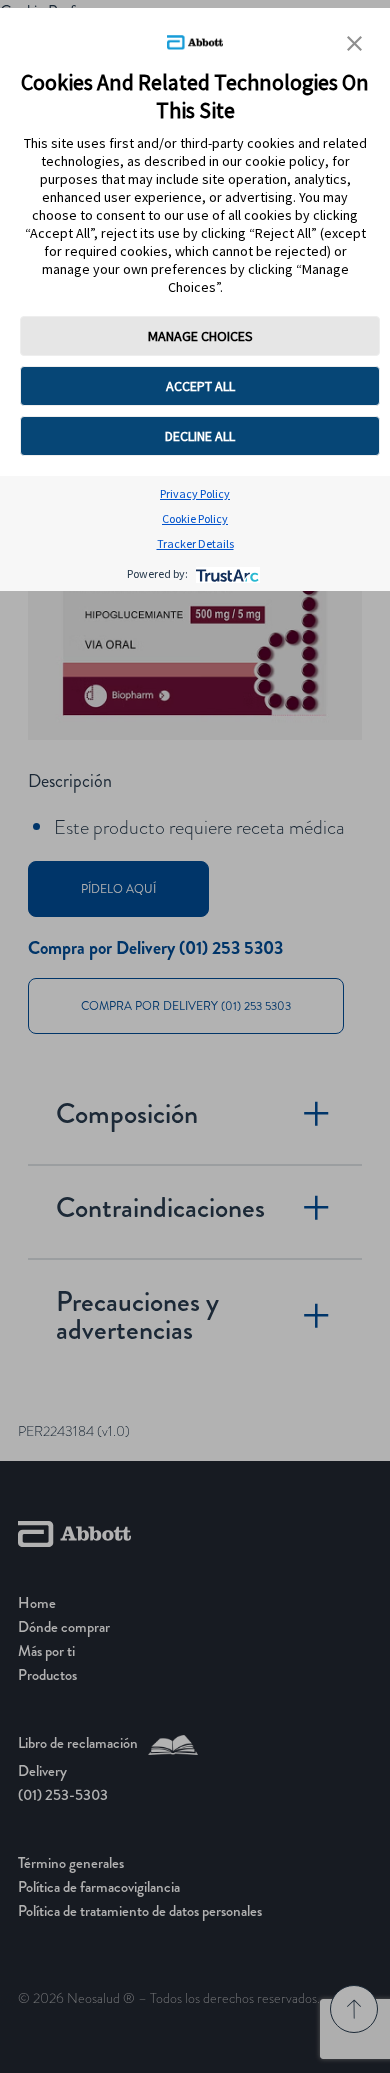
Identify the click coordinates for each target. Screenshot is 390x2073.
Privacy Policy (195, 493)
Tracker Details (195, 543)
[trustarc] (225, 573)
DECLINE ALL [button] (200, 436)
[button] (354, 43)
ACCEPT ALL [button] (200, 386)
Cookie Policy (195, 518)
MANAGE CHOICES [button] (200, 336)
